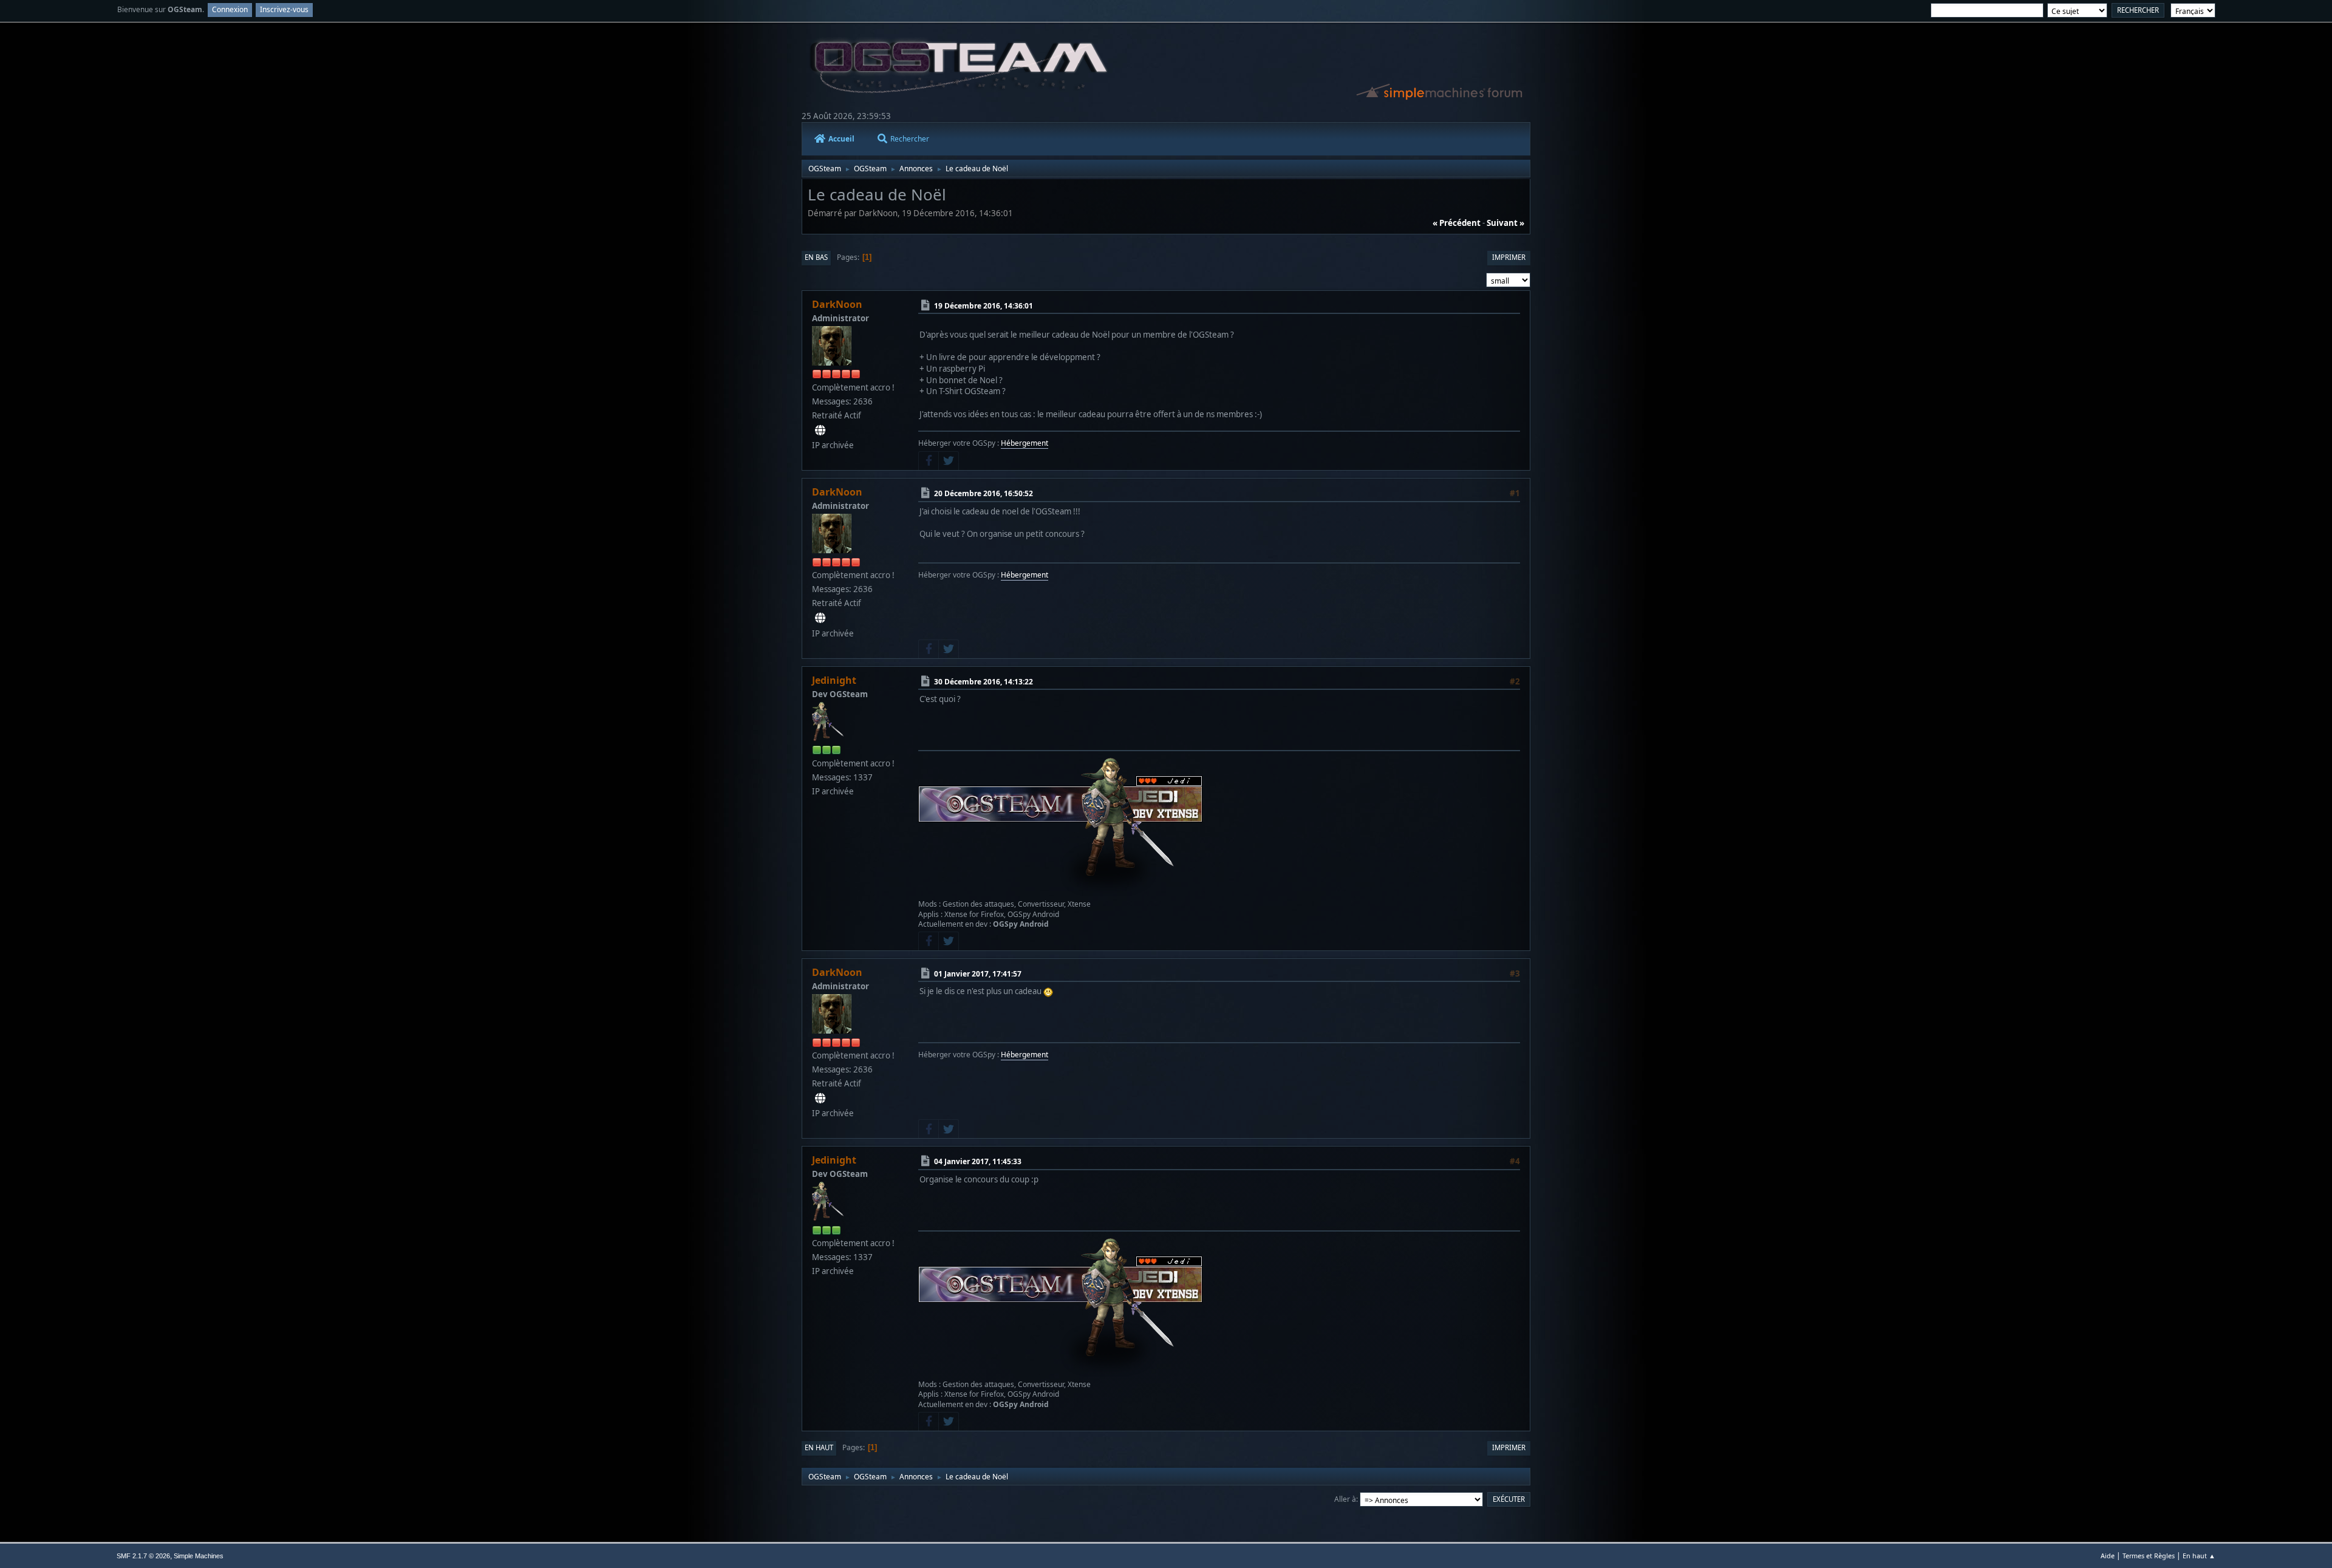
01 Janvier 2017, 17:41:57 (978, 974)
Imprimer (1509, 257)
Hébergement (1025, 443)
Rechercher (910, 139)
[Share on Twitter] (949, 461)
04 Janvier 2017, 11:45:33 (978, 1161)
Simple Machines (199, 1556)
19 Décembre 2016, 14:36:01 (984, 306)
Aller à (1345, 1499)
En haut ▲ (2199, 1556)
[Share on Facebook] (929, 461)
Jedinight (834, 680)
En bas (816, 257)
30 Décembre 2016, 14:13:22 (984, 681)
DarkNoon (837, 304)
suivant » (1505, 223)
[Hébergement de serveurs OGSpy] (820, 431)
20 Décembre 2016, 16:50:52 (984, 493)
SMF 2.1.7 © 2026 (143, 1556)
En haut (819, 1447)
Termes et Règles (2149, 1556)
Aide (2108, 1556)
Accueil (841, 139)
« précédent (1457, 223)
